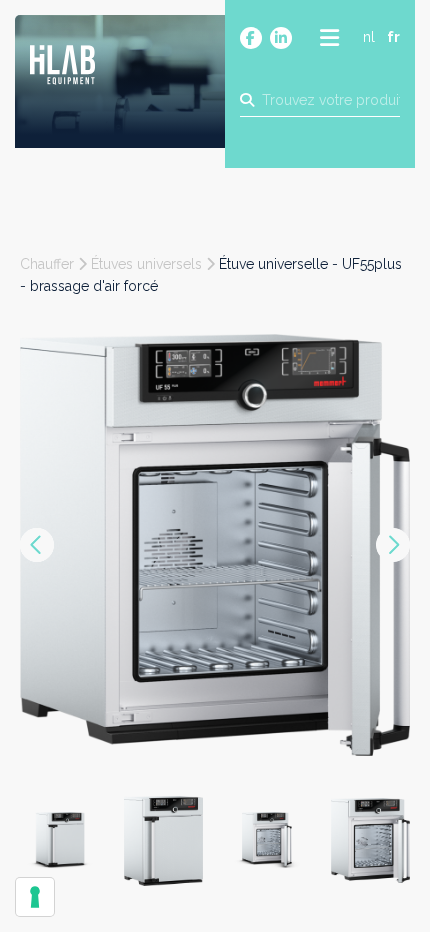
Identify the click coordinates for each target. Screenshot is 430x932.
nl (369, 37)
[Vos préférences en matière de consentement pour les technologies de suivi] (35, 897)
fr (393, 37)
